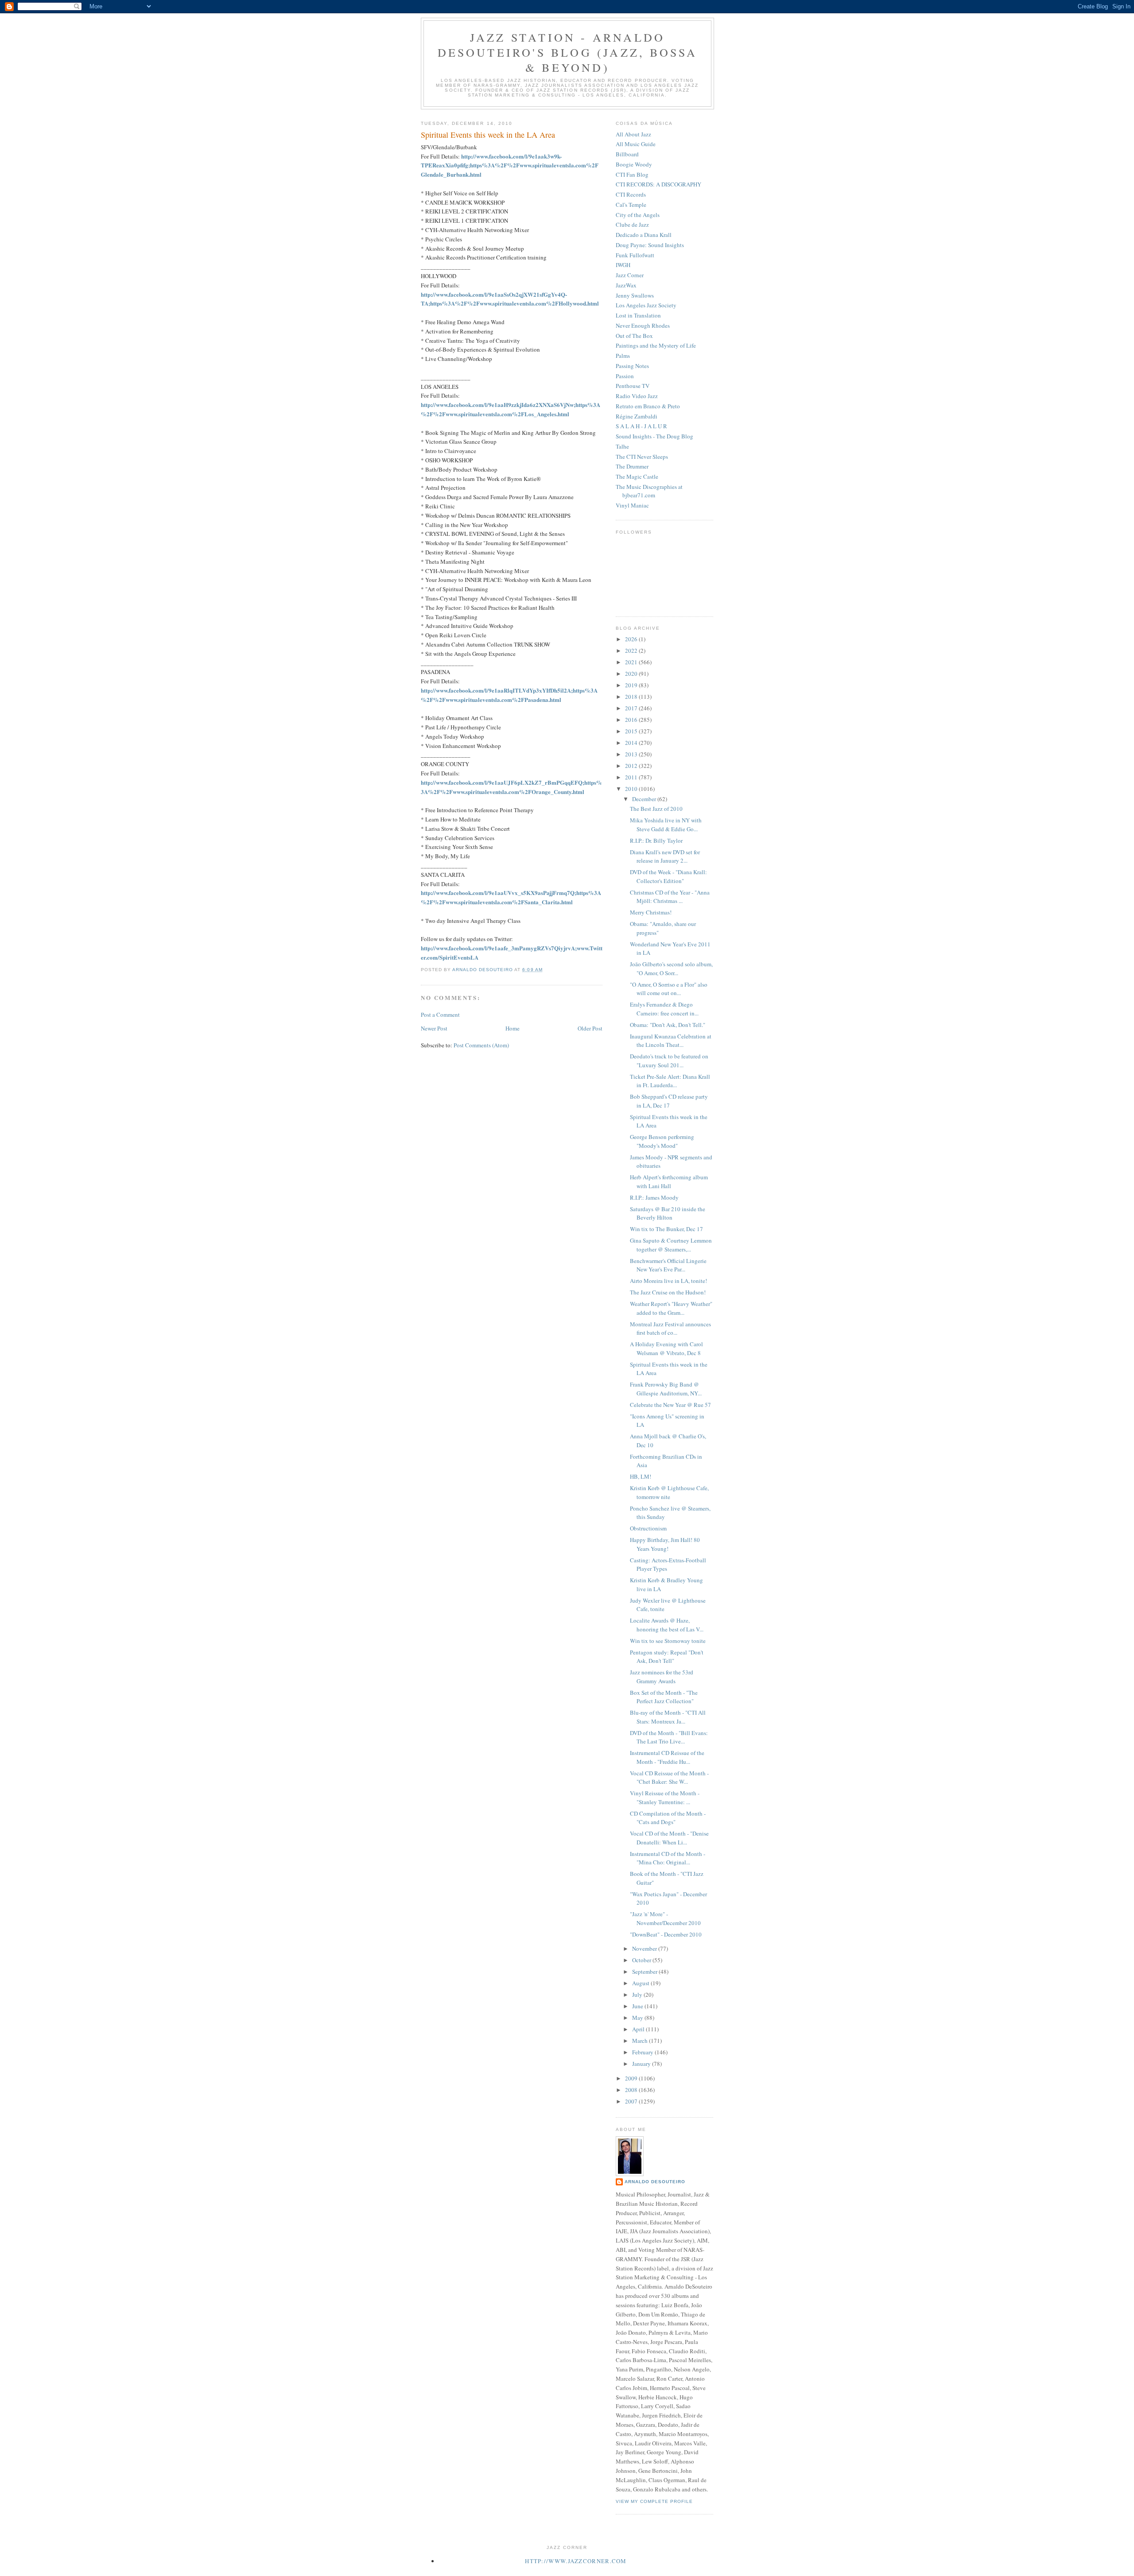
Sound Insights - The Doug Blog (654, 436)
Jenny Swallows (635, 295)
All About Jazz (633, 134)
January (642, 2064)
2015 (632, 731)
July (638, 1995)
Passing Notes (632, 366)
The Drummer (632, 466)
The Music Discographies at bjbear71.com (649, 491)
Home (513, 1028)
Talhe (622, 446)
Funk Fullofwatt (635, 255)
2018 (632, 697)
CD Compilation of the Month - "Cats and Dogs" (668, 1818)
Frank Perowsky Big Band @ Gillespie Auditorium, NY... (666, 1389)
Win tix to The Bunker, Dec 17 (666, 1229)
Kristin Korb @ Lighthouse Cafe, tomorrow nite (669, 1492)
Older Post (590, 1028)
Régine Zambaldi (637, 416)
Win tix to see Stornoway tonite (668, 1641)
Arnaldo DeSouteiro (655, 2182)
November (645, 1948)
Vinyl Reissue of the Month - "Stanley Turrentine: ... (665, 1797)
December (645, 799)
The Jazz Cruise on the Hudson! (668, 1292)
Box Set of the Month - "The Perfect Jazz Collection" (664, 1697)
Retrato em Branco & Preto (648, 406)
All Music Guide (636, 144)
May (638, 2018)
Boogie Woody (634, 164)
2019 (632, 685)
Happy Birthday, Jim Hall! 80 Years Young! (665, 1544)
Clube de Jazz (632, 225)
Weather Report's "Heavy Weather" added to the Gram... (671, 1308)
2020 (632, 674)
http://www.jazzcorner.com (576, 2561)
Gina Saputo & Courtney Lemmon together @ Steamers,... (671, 1245)
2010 (632, 789)
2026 (632, 639)
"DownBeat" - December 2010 (666, 1934)
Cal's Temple (631, 205)
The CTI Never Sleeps (642, 457)
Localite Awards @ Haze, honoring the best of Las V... (667, 1625)
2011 (632, 777)
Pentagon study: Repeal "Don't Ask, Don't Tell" (667, 1657)
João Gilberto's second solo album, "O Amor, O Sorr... (671, 968)
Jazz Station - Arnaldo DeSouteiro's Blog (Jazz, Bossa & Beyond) (568, 52)
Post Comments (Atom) (481, 1045)
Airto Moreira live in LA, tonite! (668, 1281)
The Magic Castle (637, 476)
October (642, 1960)
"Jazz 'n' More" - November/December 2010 (665, 1918)
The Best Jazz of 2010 (656, 809)
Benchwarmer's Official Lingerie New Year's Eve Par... (668, 1265)
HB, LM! (641, 1476)
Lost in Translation (638, 315)
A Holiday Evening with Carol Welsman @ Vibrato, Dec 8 (666, 1348)
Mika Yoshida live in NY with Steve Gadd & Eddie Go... (666, 825)
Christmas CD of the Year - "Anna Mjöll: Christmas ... (670, 897)
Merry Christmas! (651, 912)
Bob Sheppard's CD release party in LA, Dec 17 (669, 1101)
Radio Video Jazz (637, 396)
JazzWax (626, 285)
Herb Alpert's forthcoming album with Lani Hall (669, 1181)
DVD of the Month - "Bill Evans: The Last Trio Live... (669, 1737)
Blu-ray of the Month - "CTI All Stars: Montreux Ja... (668, 1717)
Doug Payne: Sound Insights (650, 245)
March (641, 2041)
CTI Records (631, 194)
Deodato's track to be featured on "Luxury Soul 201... (669, 1061)
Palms (623, 356)
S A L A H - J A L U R (641, 426)
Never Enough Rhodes (643, 325)
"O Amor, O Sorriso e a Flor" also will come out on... (669, 989)
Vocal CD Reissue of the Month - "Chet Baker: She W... (669, 1778)
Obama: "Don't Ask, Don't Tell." (668, 1025)
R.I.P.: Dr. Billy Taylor (656, 841)
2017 (632, 708)
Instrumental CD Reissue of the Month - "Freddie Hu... (667, 1757)
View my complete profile (654, 2501)
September (645, 1972)
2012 (632, 766)
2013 (632, 754)
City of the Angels (638, 215)
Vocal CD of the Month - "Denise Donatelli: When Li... (669, 1838)
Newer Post (434, 1028)
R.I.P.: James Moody (654, 1197)
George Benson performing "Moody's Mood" (662, 1141)
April (639, 2029)
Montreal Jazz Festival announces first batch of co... (670, 1329)
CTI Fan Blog (632, 174)
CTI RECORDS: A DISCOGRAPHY (658, 184)
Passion (625, 376)
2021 (632, 662)
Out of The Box (634, 336)
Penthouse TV (633, 386)
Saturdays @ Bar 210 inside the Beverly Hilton (668, 1213)
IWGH (623, 265)
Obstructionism (648, 1528)
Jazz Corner (630, 275)
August (641, 1983)
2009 (632, 2078)
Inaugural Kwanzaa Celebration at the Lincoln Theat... (671, 1041)
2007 (632, 2101)
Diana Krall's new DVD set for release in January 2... (665, 856)
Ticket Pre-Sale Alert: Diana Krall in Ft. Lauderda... (670, 1081)
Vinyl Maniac (632, 505)
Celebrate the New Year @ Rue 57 (670, 1405)
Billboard (627, 154)
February (643, 2052)
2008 (632, 2090)
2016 (632, 720)
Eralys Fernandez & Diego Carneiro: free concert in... (664, 1009)
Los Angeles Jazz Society (646, 305)
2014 (632, 743)
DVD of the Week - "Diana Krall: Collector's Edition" (668, 876)
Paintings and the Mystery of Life (656, 345)
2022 (632, 651)
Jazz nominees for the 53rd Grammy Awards (662, 1677)
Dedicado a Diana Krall (644, 235)
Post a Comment (440, 1015)
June (638, 2006)
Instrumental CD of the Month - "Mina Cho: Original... (668, 1858)
